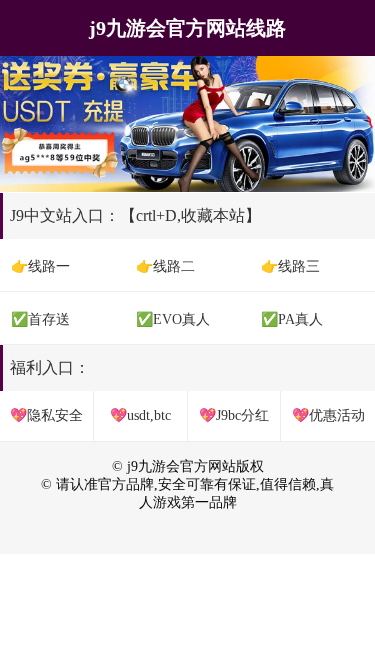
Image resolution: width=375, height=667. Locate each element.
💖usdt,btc (140, 415)
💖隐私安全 (46, 415)
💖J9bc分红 (234, 415)
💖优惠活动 (328, 415)
